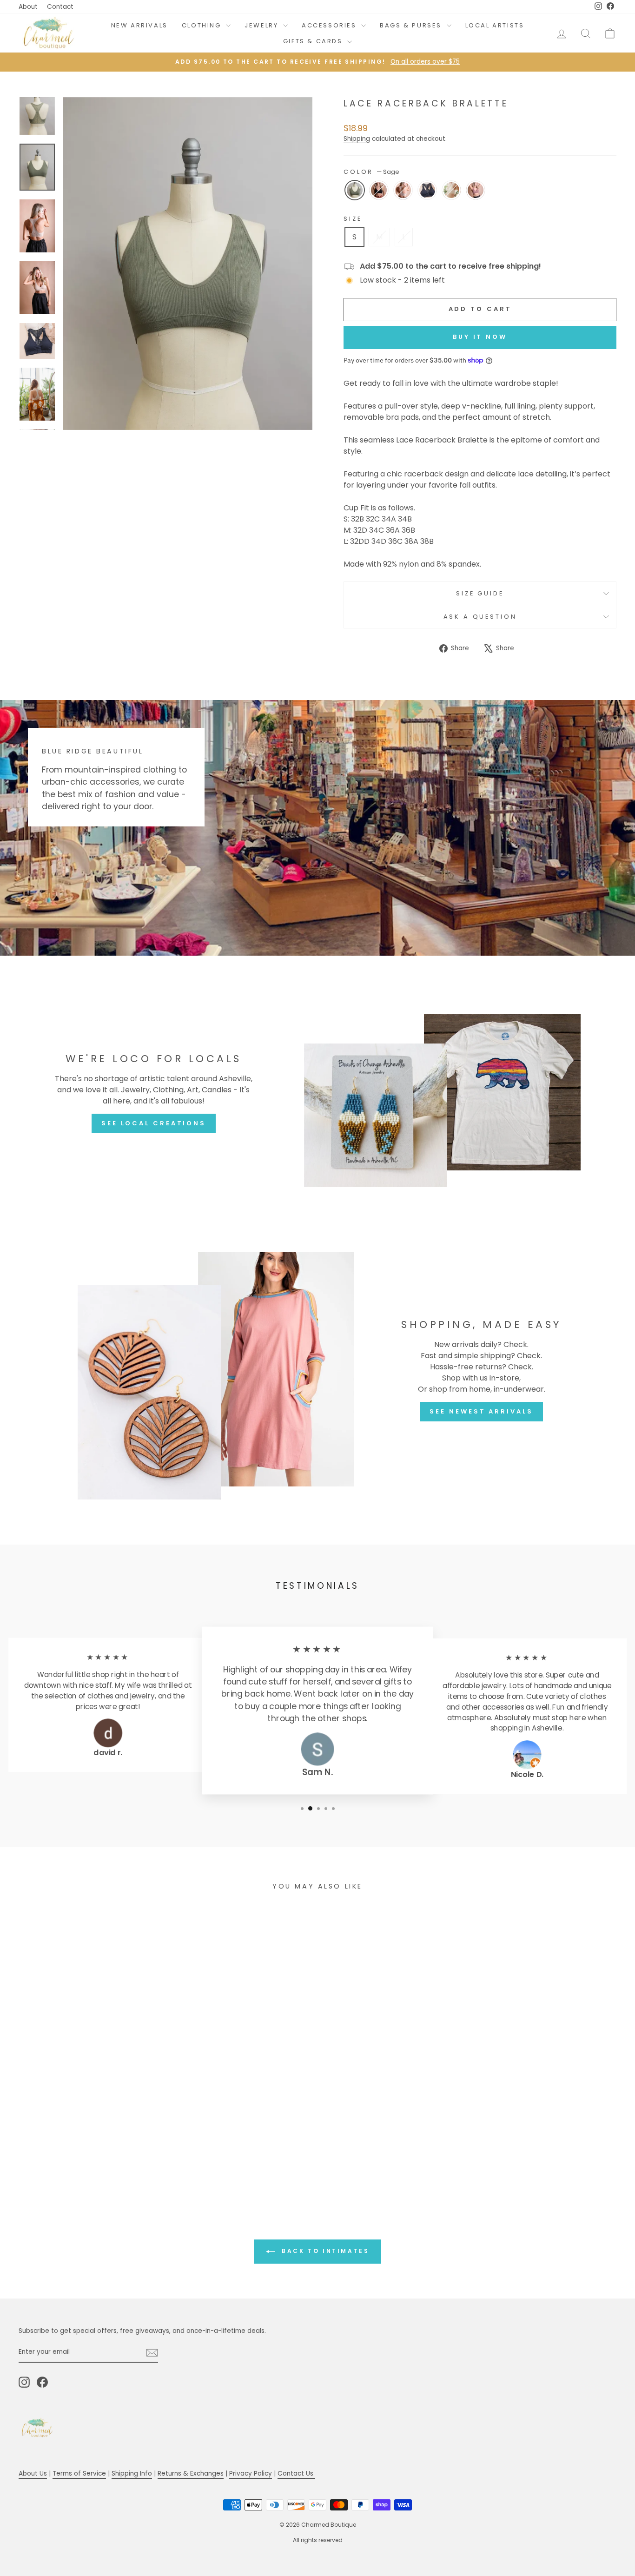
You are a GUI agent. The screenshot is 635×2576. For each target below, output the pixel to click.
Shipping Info (132, 2474)
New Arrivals (139, 25)
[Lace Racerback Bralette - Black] (71, 2161)
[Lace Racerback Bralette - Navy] (96, 2161)
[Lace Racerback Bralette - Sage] (58, 2161)
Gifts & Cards (314, 41)
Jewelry (263, 25)
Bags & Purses (412, 25)
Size (353, 219)
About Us (33, 2474)
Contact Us (296, 2474)
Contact (60, 7)
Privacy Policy (251, 2474)
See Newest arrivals (481, 1411)
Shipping (357, 139)
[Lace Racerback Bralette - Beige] (83, 2161)
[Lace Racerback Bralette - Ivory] (109, 2161)
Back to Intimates (324, 2251)
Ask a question (480, 617)
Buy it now (480, 337)
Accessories (330, 25)
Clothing (203, 25)
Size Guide (480, 593)
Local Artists (495, 25)
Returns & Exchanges (191, 2474)
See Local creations (154, 1123)
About (28, 7)
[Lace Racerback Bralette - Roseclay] (121, 2161)
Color (371, 172)
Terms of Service (79, 2474)
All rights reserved (318, 2540)
